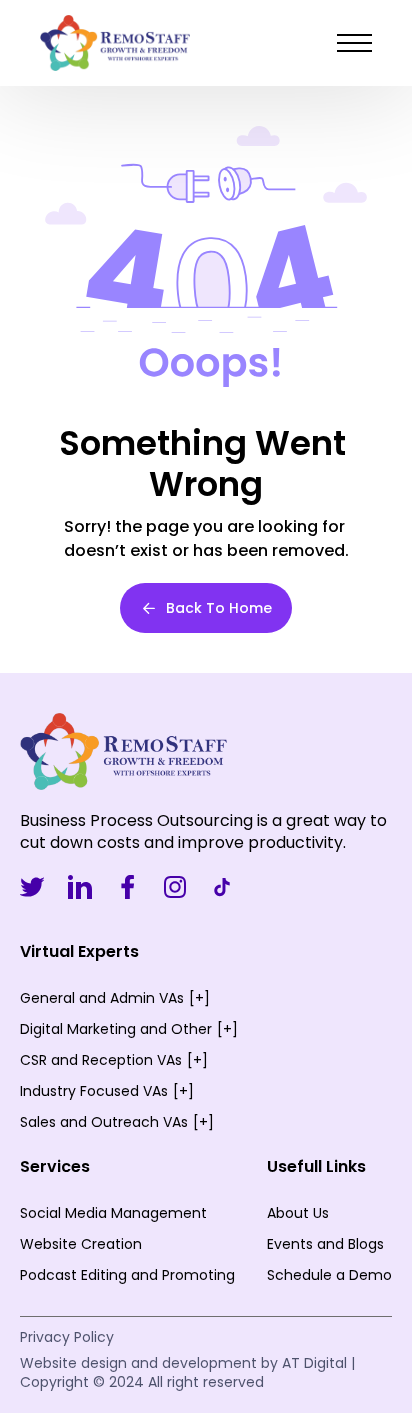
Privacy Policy (67, 1337)
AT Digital (314, 1363)
